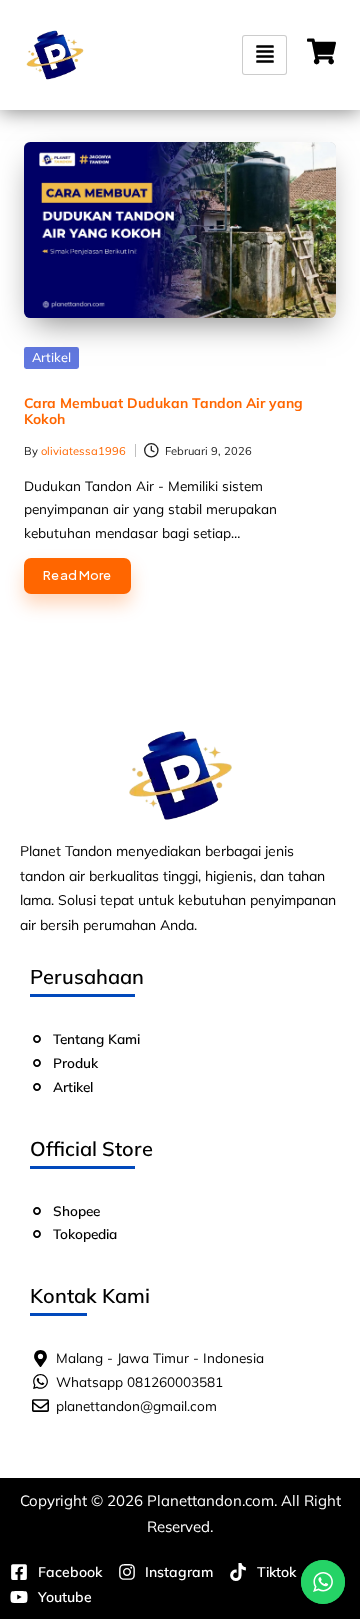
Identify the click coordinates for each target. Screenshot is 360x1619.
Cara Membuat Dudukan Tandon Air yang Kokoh (163, 411)
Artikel (51, 357)
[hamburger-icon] (264, 55)
